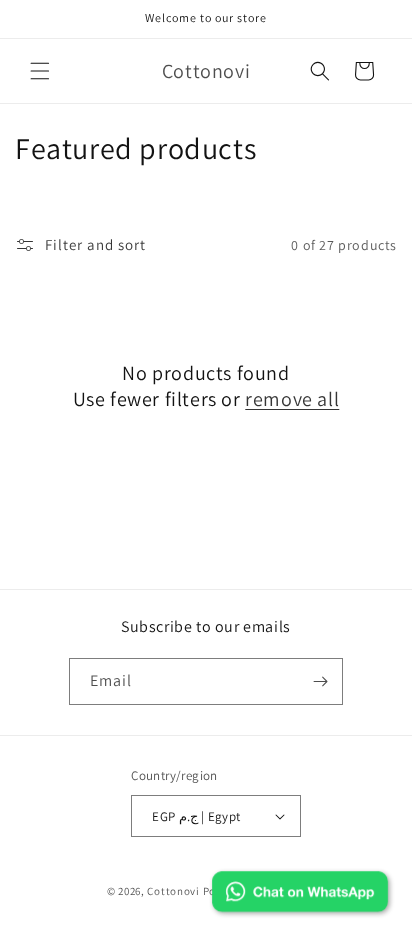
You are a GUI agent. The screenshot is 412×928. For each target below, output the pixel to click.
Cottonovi (173, 891)
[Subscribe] (320, 681)
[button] (40, 71)
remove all (292, 399)
